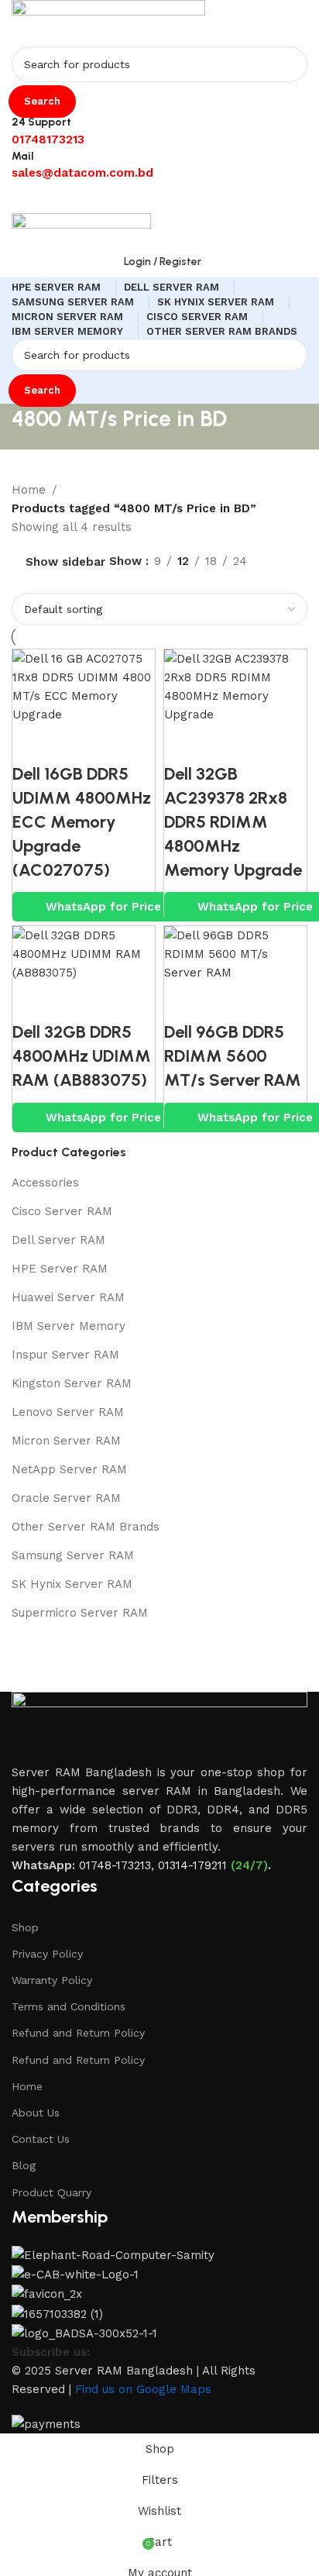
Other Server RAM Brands (86, 1527)
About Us (36, 2113)
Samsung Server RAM (73, 1555)
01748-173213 (115, 1865)
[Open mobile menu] (159, 198)
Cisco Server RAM (62, 1211)
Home (27, 2086)
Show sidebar (65, 562)
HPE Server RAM (60, 1269)
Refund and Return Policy (78, 2033)
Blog (24, 2165)
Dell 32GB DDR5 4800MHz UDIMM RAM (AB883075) (82, 1056)
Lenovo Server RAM (68, 1412)
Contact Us (41, 2139)
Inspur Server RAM (65, 1355)
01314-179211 (192, 1865)
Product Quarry (51, 2192)
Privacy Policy (47, 1954)
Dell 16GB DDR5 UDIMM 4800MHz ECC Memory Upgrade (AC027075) (82, 821)
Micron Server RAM (66, 1441)
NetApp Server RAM (69, 1469)
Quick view (74, 743)
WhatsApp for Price (103, 907)
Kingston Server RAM (72, 1383)
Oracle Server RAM (66, 1498)
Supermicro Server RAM (80, 1613)
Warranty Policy (52, 1980)
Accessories (45, 1183)
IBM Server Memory (69, 1326)
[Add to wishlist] (117, 743)
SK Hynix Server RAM (72, 1584)
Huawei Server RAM (68, 1297)
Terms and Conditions (69, 2006)
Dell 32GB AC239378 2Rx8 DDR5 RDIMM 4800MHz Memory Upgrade (233, 821)
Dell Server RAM (58, 1240)
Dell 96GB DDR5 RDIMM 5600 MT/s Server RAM (233, 1056)
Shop (25, 1927)
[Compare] (32, 743)
